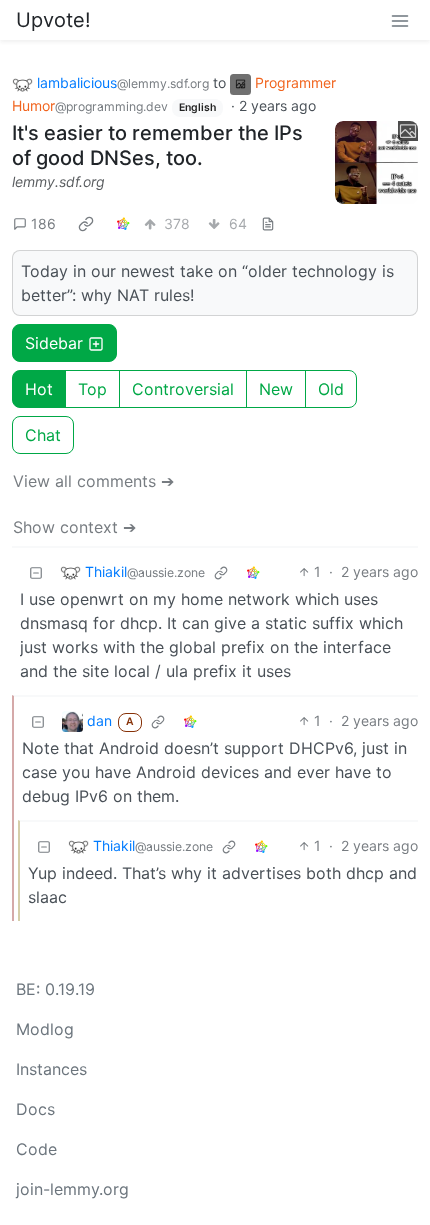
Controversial (183, 389)
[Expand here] (377, 163)
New (276, 389)
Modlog (45, 1029)
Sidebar (54, 343)
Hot (39, 389)
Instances (51, 1069)
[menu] (400, 20)
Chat (43, 435)
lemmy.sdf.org (58, 181)
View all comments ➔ (93, 481)
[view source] (268, 223)
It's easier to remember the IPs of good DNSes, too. (157, 145)
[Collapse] (36, 571)
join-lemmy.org (72, 1189)
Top (92, 389)
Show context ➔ (74, 527)
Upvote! (53, 20)
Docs (35, 1109)
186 (43, 223)
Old (331, 389)
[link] (86, 223)
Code (36, 1149)
